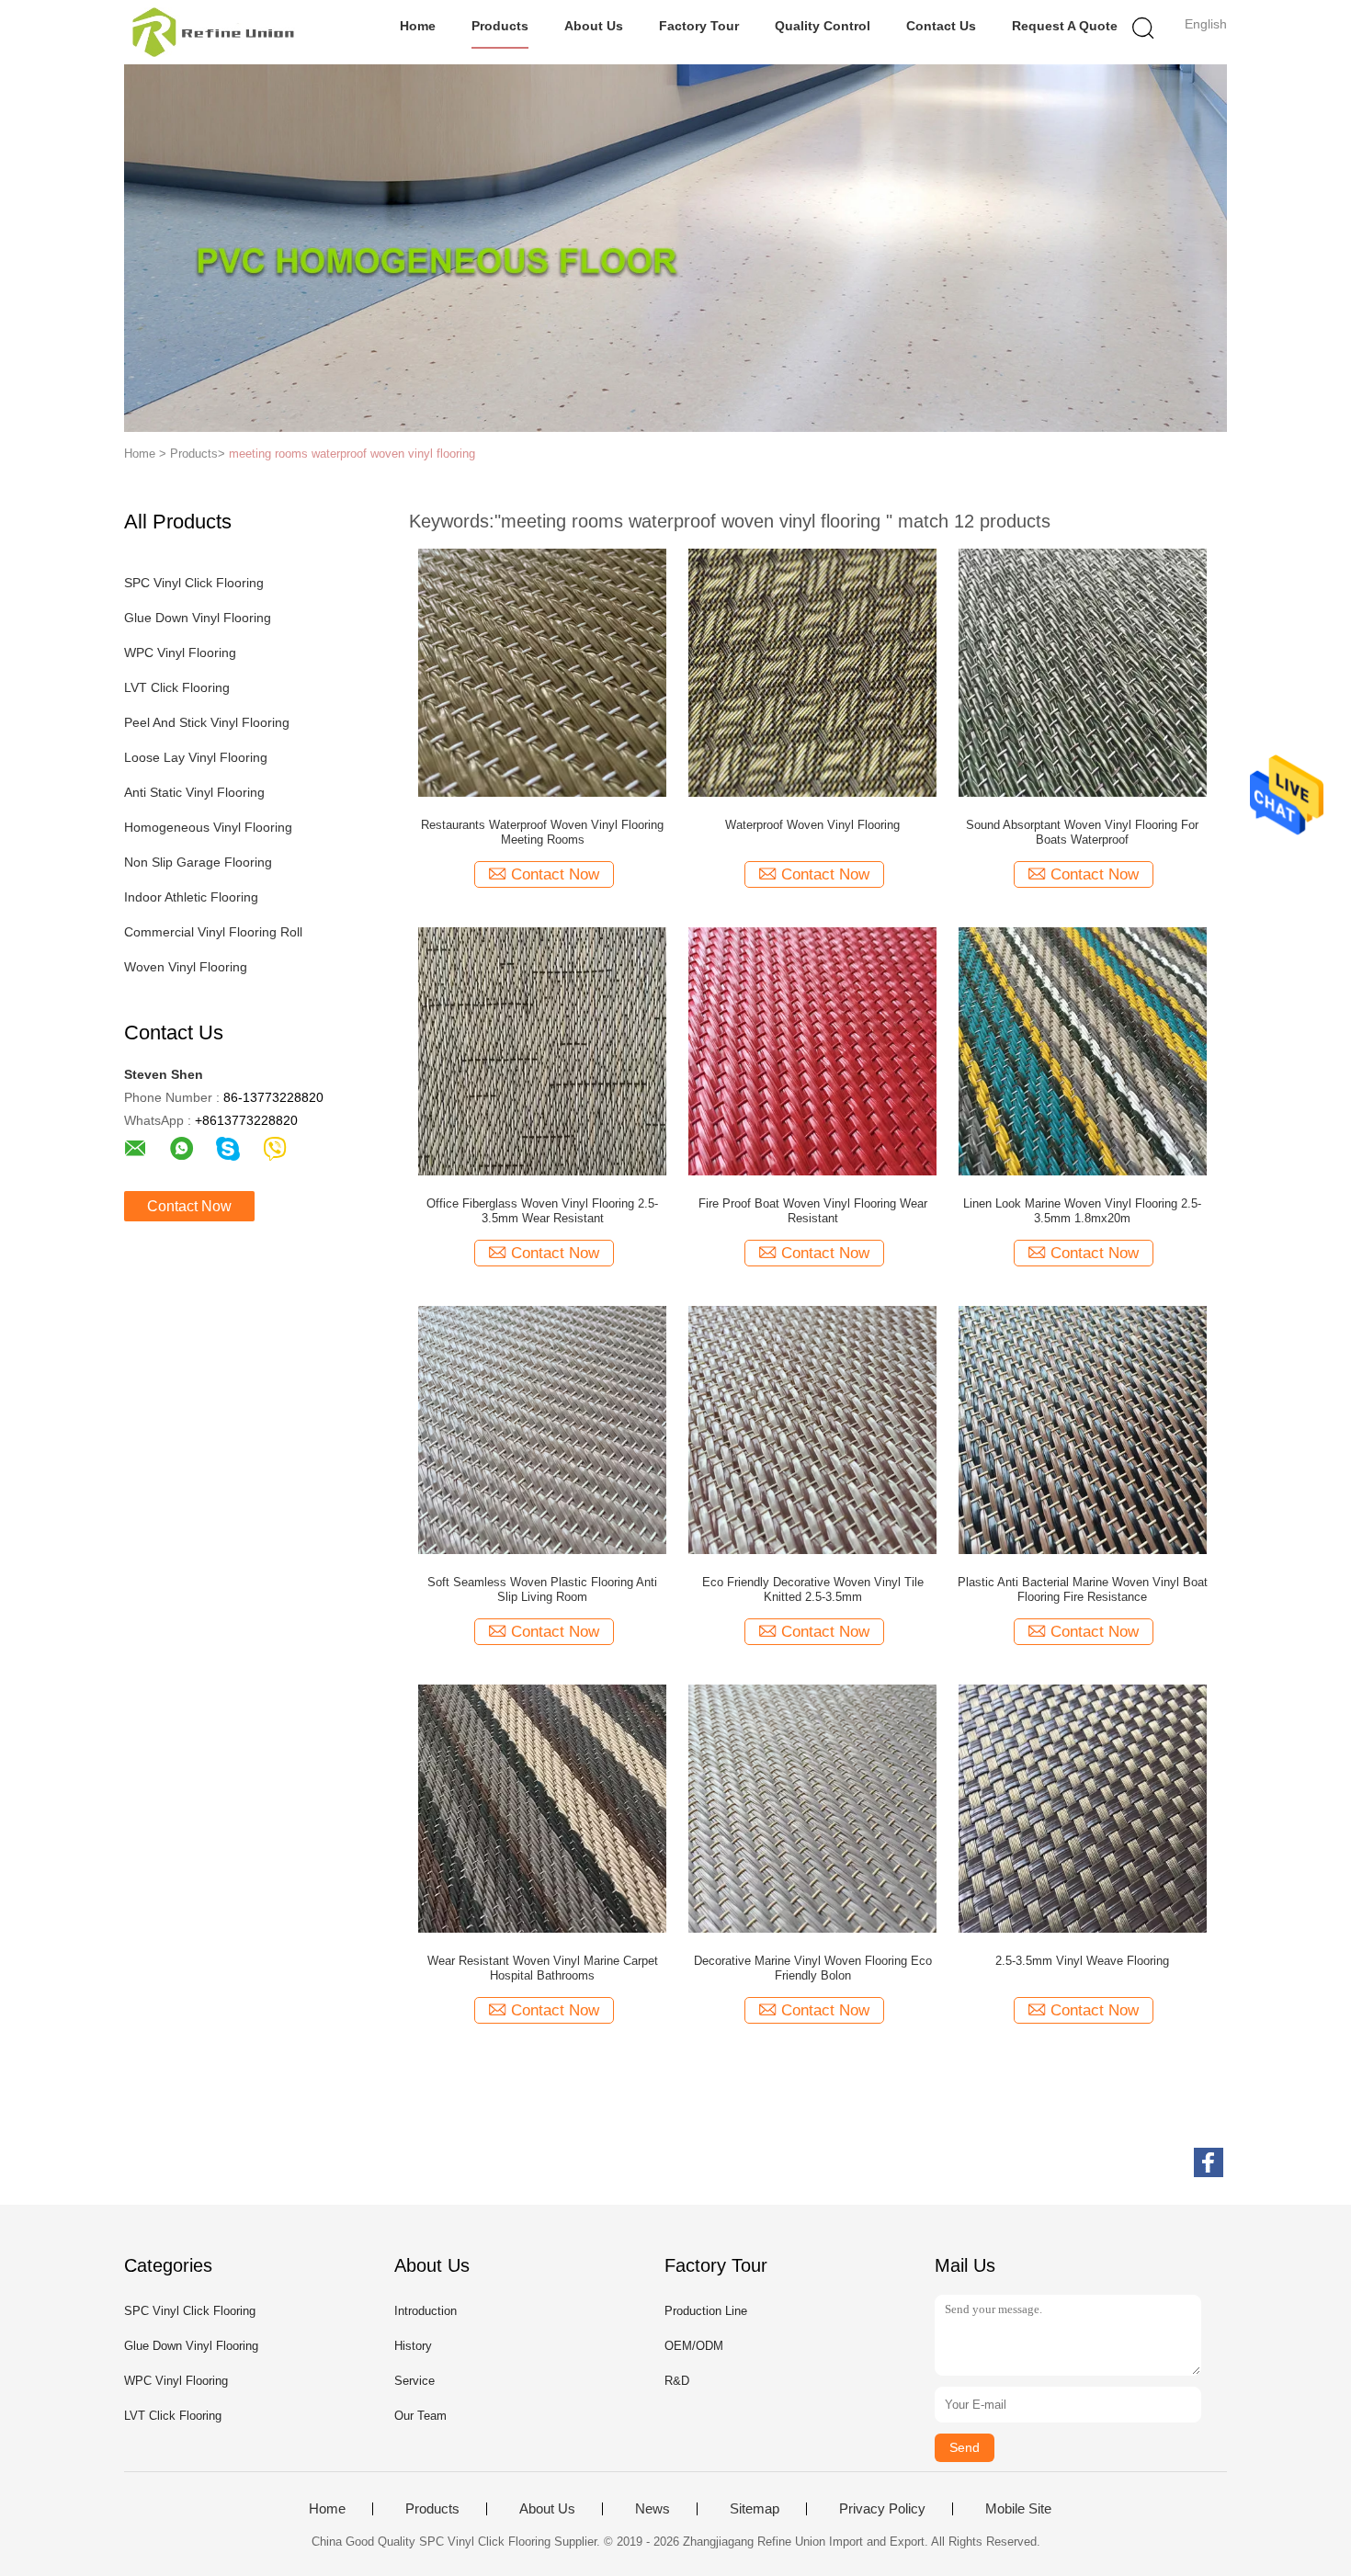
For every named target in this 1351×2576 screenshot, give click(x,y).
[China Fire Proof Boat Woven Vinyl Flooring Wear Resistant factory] (812, 1050)
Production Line (706, 2311)
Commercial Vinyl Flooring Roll (213, 932)
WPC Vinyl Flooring (180, 653)
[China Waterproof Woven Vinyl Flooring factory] (812, 672)
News (653, 2509)
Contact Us (941, 26)
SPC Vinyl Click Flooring (194, 583)
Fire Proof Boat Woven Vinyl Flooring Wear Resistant (813, 1211)
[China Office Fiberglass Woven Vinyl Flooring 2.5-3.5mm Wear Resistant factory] (542, 1050)
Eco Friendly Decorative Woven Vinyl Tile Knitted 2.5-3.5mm (813, 1589)
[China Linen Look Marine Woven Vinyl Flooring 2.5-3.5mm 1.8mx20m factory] (1083, 1050)
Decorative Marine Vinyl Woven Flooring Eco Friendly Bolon (813, 1968)
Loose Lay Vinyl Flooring (196, 757)
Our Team (420, 2416)
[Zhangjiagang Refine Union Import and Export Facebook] (1209, 2162)
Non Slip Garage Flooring (198, 862)
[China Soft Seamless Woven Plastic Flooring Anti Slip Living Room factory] (542, 1429)
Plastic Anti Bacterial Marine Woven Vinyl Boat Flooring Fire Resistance (1083, 1589)
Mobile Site (1018, 2509)
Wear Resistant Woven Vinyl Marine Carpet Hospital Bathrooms (543, 1968)
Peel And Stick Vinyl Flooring (207, 722)
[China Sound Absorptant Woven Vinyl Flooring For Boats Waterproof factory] (1083, 672)
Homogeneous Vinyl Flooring (208, 827)
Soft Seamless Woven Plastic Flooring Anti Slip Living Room (542, 1589)
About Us (594, 26)
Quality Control (823, 26)
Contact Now (189, 1206)
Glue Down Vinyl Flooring (198, 618)
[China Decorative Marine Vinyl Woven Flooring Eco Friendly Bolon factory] (812, 1808)
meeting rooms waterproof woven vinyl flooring (352, 454)
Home (418, 26)
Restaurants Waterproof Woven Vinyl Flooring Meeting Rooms (542, 832)
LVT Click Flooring (177, 687)
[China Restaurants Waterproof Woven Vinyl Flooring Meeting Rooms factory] (542, 672)
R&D (677, 2381)
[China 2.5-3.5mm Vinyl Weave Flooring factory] (1083, 1808)
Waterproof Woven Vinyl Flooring (812, 825)
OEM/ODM (694, 2346)
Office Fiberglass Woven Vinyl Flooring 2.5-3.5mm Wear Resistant (542, 1211)
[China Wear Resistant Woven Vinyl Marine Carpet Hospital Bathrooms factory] (542, 1808)
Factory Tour (699, 26)
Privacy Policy (882, 2509)
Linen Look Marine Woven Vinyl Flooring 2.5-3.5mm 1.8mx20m (1082, 1211)
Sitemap (755, 2509)
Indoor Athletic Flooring (191, 897)
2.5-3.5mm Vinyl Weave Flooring (1082, 1961)
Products (500, 26)
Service (414, 2381)
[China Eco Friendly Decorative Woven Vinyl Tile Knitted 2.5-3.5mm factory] (812, 1429)
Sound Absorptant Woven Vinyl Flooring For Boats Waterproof (1082, 832)
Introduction (426, 2311)
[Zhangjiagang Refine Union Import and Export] (214, 32)
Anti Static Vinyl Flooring (194, 792)
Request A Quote (1065, 26)
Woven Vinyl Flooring (186, 967)
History (413, 2346)
